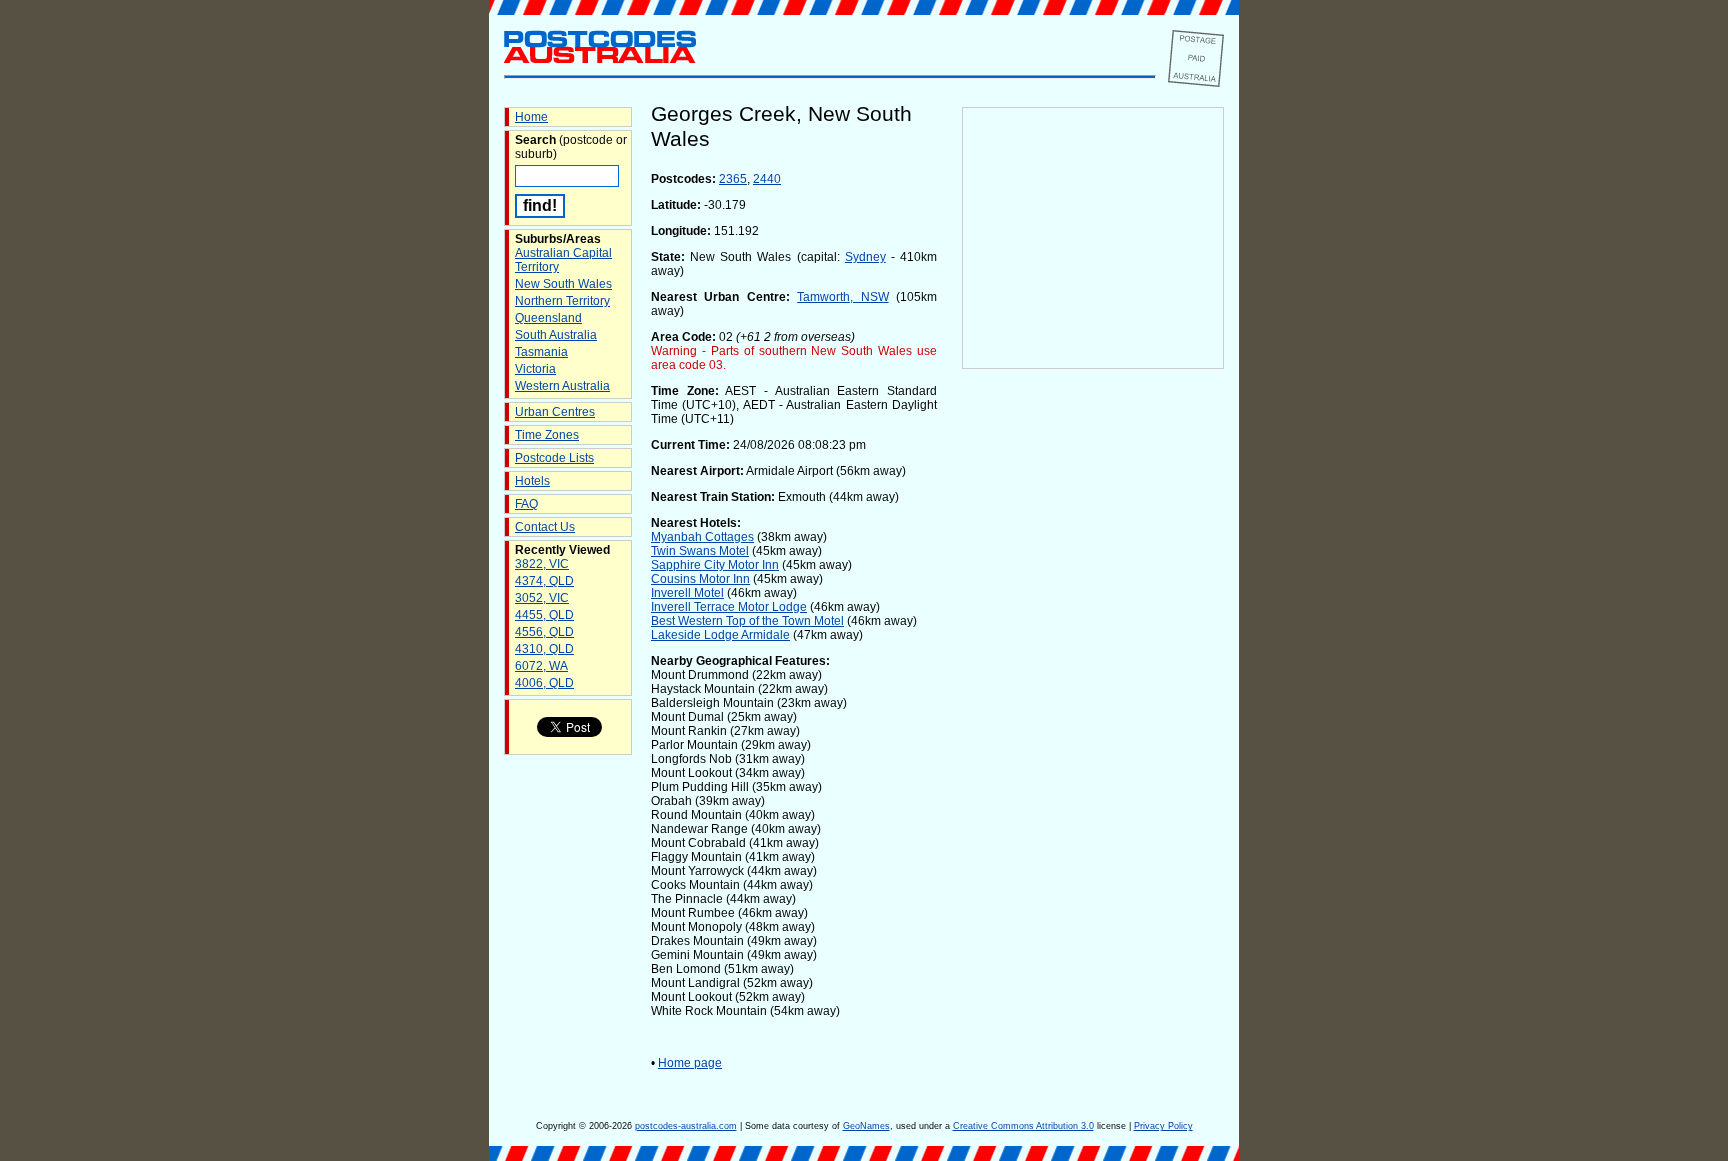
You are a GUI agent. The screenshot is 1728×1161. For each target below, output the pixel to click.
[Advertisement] (1093, 701)
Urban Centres (555, 412)
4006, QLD (544, 683)
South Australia (556, 335)
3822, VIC (542, 564)
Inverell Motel (687, 593)
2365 (733, 179)
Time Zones (547, 435)
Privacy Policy (1163, 1126)
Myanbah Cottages (702, 537)
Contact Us (545, 527)
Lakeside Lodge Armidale (720, 635)
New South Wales (563, 284)
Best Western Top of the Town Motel (747, 621)
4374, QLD (544, 581)
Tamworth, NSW (842, 297)
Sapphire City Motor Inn (715, 565)
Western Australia (562, 386)
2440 (767, 179)
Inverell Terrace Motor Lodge (729, 607)
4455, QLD (544, 615)
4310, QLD (544, 649)
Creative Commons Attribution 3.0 (1023, 1126)
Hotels (532, 481)
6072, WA (541, 666)
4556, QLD (544, 632)
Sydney (865, 257)
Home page (690, 1063)
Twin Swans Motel (700, 551)
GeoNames (866, 1126)
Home (531, 117)
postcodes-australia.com (686, 1126)
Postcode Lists (554, 458)
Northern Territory (562, 301)
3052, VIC (542, 598)
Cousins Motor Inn (700, 579)
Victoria (535, 369)
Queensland (548, 318)
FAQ (526, 504)
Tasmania (541, 352)
